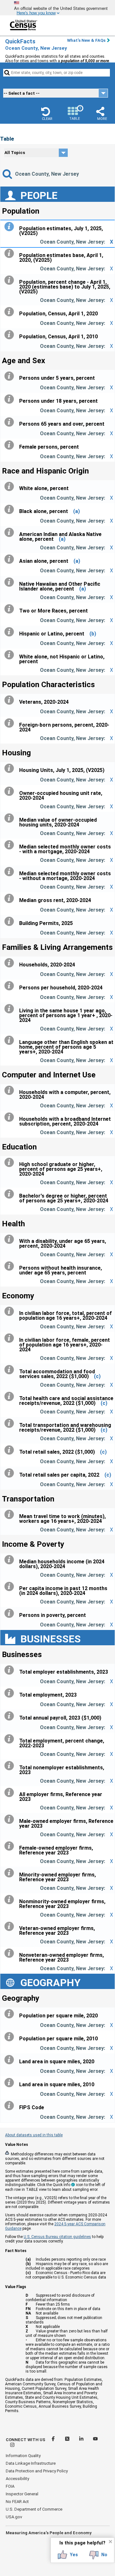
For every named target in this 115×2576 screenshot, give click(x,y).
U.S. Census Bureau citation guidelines (57, 2237)
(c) (97, 1376)
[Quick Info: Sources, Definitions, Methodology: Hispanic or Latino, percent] (11, 632)
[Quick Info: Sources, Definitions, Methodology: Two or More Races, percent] (11, 609)
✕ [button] (110, 2542)
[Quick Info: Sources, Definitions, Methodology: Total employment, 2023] (11, 1693)
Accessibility (17, 2479)
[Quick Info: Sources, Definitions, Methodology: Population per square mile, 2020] (11, 2014)
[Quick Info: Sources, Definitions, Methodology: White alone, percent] (11, 487)
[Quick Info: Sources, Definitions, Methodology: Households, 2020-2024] (11, 963)
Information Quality (23, 2456)
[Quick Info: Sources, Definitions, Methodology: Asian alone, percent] (11, 559)
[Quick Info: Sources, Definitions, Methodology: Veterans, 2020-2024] (11, 700)
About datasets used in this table (34, 2135)
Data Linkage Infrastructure (31, 2463)
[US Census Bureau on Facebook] (54, 2440)
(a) (77, 511)
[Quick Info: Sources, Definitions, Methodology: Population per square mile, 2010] (11, 2037)
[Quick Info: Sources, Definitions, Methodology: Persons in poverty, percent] (11, 1613)
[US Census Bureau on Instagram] (12, 2446)
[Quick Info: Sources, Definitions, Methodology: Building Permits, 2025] (11, 921)
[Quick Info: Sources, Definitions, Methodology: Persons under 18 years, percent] (11, 399)
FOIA (10, 2486)
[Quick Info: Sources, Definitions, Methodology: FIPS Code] (11, 2106)
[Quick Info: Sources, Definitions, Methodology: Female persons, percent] (11, 445)
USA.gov (14, 2517)
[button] (47, 114)
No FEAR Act (17, 2502)
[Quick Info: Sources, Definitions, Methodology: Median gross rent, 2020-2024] (11, 899)
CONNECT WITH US (26, 2440)
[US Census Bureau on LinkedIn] (82, 2440)
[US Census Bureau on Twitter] (68, 2440)
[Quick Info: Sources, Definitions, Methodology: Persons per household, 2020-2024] (11, 986)
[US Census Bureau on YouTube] (95, 2440)
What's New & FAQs (86, 40)
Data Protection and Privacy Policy (37, 2471)
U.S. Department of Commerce (34, 2509)
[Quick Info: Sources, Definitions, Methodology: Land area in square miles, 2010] (11, 2083)
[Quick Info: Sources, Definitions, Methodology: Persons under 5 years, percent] (11, 376)
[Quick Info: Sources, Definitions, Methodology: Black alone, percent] (11, 510)
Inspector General (22, 2494)
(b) (93, 634)
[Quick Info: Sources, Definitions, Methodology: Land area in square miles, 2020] (11, 2060)
